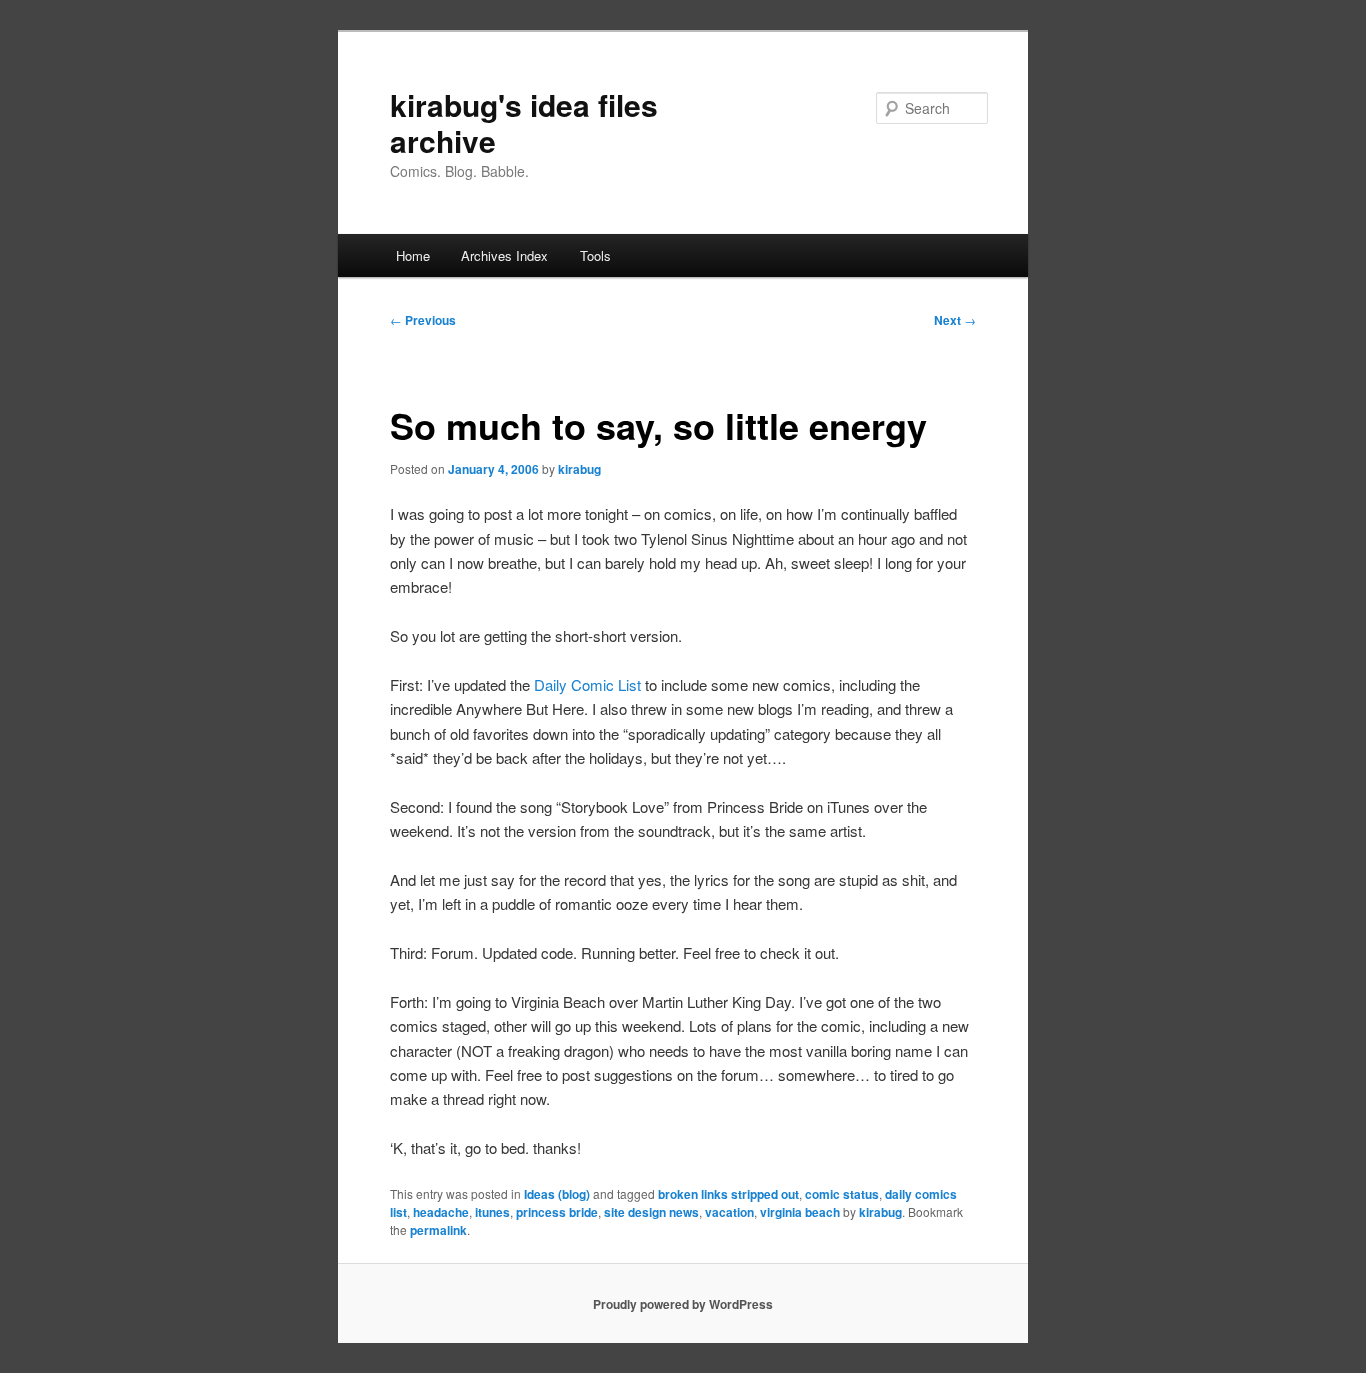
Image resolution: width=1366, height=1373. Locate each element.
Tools (595, 255)
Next (955, 320)
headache (441, 1212)
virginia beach (800, 1212)
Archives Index (504, 255)
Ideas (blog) (557, 1194)
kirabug (579, 469)
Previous (423, 320)
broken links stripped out (728, 1194)
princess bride (557, 1212)
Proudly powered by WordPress (683, 1304)
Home (413, 255)
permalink (438, 1230)
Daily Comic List (587, 684)
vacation (729, 1212)
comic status (842, 1194)
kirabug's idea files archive (524, 122)
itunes (492, 1212)
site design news (651, 1212)
